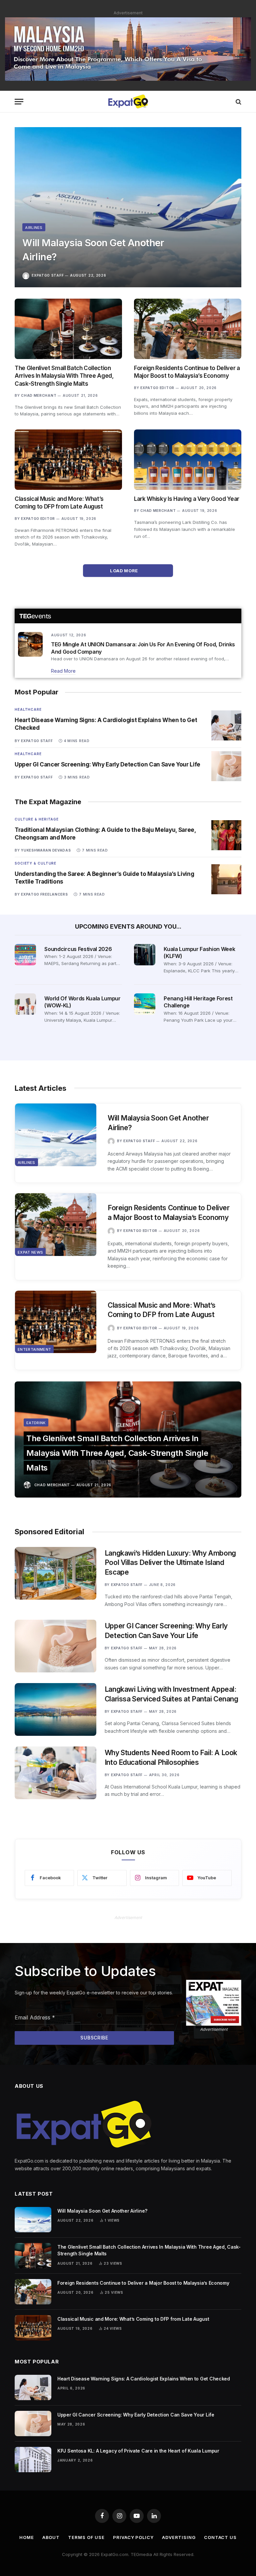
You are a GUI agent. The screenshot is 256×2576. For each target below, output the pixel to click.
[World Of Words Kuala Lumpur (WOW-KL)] (25, 1004)
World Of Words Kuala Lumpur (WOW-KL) (82, 1002)
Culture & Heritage (37, 819)
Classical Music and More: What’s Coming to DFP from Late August (59, 503)
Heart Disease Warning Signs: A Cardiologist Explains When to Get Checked (106, 724)
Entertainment (34, 1349)
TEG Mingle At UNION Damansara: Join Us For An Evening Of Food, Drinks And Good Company (143, 648)
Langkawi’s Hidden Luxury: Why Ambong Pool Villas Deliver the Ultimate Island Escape (170, 1563)
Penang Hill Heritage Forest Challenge (198, 1002)
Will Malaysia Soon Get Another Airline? (93, 250)
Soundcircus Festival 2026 (78, 949)
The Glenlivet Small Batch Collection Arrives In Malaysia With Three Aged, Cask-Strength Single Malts (64, 376)
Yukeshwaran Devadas (46, 850)
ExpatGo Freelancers (44, 894)
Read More (63, 671)
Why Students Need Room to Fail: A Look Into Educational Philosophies (171, 1757)
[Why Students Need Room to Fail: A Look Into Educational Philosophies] (55, 1773)
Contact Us (220, 2537)
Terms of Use (86, 2537)
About (51, 2537)
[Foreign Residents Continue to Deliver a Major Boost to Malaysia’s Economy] (188, 329)
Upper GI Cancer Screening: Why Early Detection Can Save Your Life (107, 764)
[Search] (238, 102)
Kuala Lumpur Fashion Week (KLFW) (199, 953)
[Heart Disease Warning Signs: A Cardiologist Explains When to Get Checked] (226, 725)
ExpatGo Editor (157, 388)
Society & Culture (35, 863)
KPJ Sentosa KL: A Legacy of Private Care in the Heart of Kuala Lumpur (138, 2451)
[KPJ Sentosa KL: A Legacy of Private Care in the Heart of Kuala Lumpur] (33, 2460)
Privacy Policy (133, 2537)
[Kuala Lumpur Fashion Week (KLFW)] (145, 955)
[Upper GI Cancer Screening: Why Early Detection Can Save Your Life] (226, 766)
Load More (124, 571)
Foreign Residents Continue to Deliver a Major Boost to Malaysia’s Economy (187, 372)
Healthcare (28, 709)
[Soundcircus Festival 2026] (25, 955)
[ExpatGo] (128, 102)
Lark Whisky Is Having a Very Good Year (187, 499)
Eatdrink (36, 1423)
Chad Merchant (39, 395)
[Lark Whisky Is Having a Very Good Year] (188, 460)
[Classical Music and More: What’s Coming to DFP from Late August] (68, 460)
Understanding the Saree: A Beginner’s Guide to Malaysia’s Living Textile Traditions (104, 878)
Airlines (34, 228)
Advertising (179, 2537)
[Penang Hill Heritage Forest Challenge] (145, 1004)
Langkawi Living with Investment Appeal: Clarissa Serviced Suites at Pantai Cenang (171, 1694)
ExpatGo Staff (48, 275)
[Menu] (19, 102)
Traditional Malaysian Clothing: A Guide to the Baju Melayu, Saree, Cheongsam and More (105, 834)
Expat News (30, 1252)
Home (27, 2537)
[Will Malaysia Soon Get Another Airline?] (128, 207)
